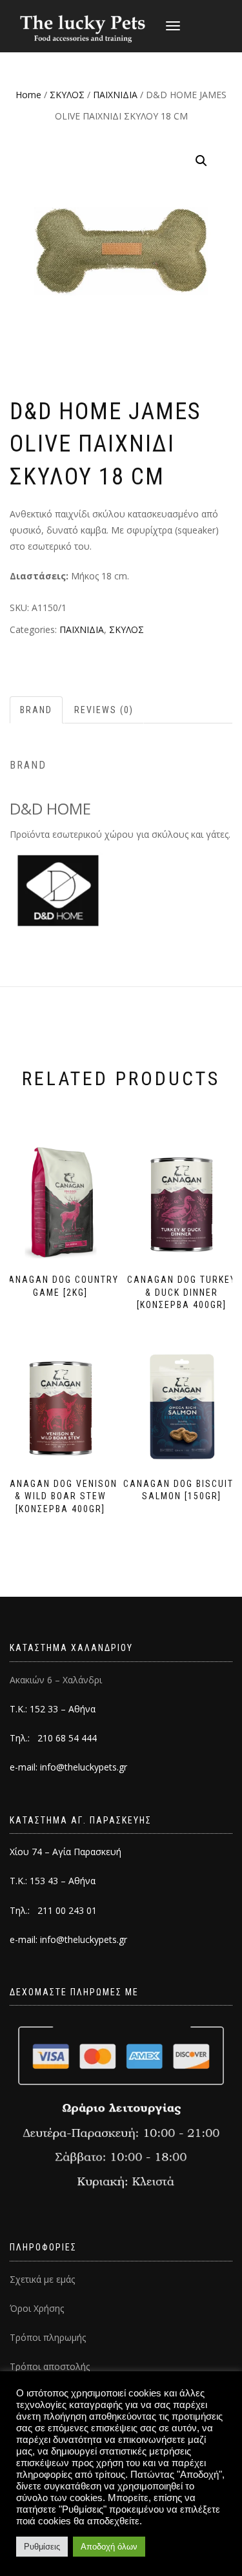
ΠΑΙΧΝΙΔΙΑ (115, 95)
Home (28, 95)
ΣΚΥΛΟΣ (67, 95)
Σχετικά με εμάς (42, 2279)
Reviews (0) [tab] (104, 710)
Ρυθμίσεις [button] (42, 2547)
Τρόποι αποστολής (50, 2366)
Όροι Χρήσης (37, 2308)
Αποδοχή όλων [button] (109, 2547)
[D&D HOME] (58, 890)
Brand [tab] (36, 710)
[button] (201, 161)
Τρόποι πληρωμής (48, 2337)
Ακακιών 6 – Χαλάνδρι (56, 1680)
